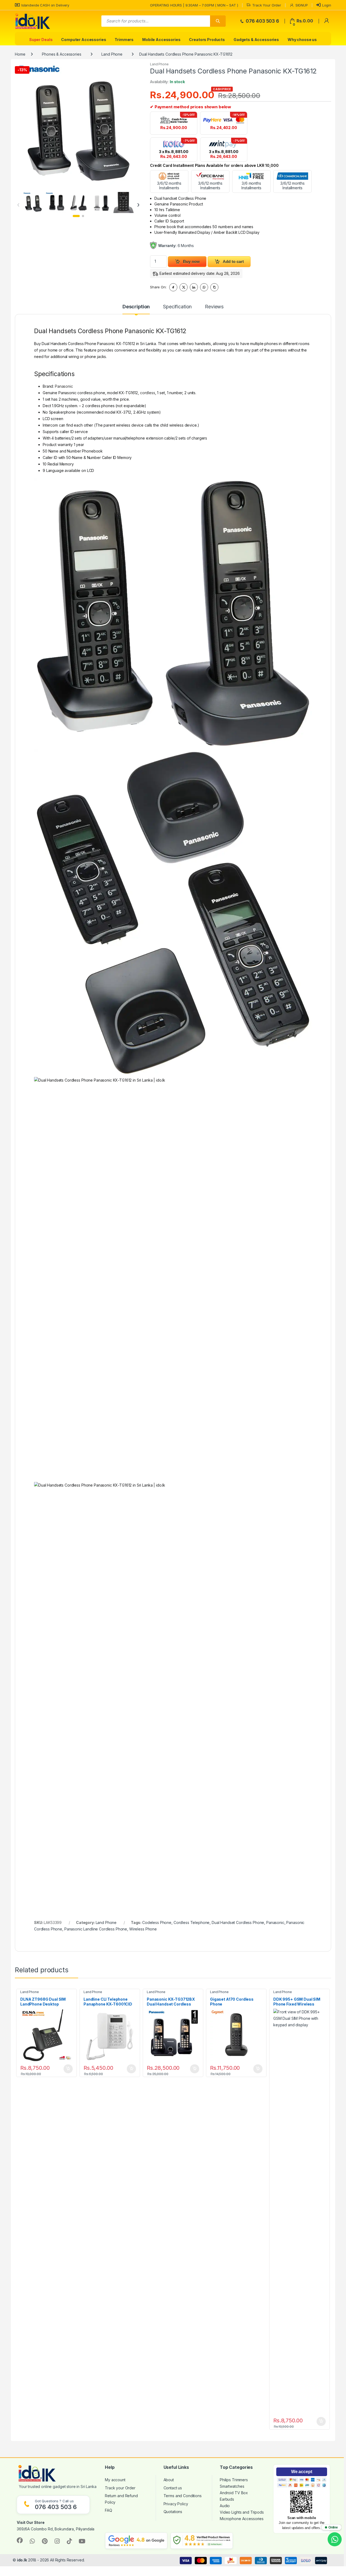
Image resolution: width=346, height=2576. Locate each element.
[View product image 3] (78, 202)
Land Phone (112, 54)
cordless (148, 393)
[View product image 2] (56, 202)
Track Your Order (267, 5)
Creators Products (207, 40)
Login (327, 5)
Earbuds (227, 2499)
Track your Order (120, 2488)
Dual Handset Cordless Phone (238, 1922)
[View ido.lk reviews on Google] (136, 2541)
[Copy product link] (214, 287)
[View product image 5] (123, 202)
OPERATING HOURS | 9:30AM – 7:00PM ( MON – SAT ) (194, 5)
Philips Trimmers (234, 2480)
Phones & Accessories (61, 54)
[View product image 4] (101, 202)
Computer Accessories (84, 40)
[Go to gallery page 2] (83, 216)
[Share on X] (184, 287)
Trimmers (124, 40)
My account (115, 2480)
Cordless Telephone (192, 1922)
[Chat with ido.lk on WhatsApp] (335, 2539)
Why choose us (302, 40)
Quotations (173, 2512)
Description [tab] (136, 307)
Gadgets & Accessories (256, 40)
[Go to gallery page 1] (76, 216)
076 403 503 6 (262, 21)
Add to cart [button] (68, 2069)
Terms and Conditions (183, 2496)
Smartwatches (232, 2486)
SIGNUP (302, 5)
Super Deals (41, 40)
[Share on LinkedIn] (194, 287)
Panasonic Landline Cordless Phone (96, 1929)
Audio (225, 2506)
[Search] (218, 21)
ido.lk (22, 2560)
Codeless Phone (157, 1922)
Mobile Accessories (161, 40)
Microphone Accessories (242, 2519)
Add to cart (233, 261)
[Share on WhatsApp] (204, 287)
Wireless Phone (143, 1929)
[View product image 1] (33, 202)
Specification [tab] (177, 307)
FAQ (109, 2510)
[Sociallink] (20, 2540)
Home (20, 54)
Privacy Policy (176, 2504)
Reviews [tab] (214, 307)
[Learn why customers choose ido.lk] (202, 2541)
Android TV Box (234, 2493)
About (169, 2480)
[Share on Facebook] (173, 287)
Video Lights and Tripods (242, 2512)
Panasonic (64, 386)
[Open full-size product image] (78, 125)
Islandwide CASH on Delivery (45, 5)
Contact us (173, 2488)
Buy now (191, 261)
